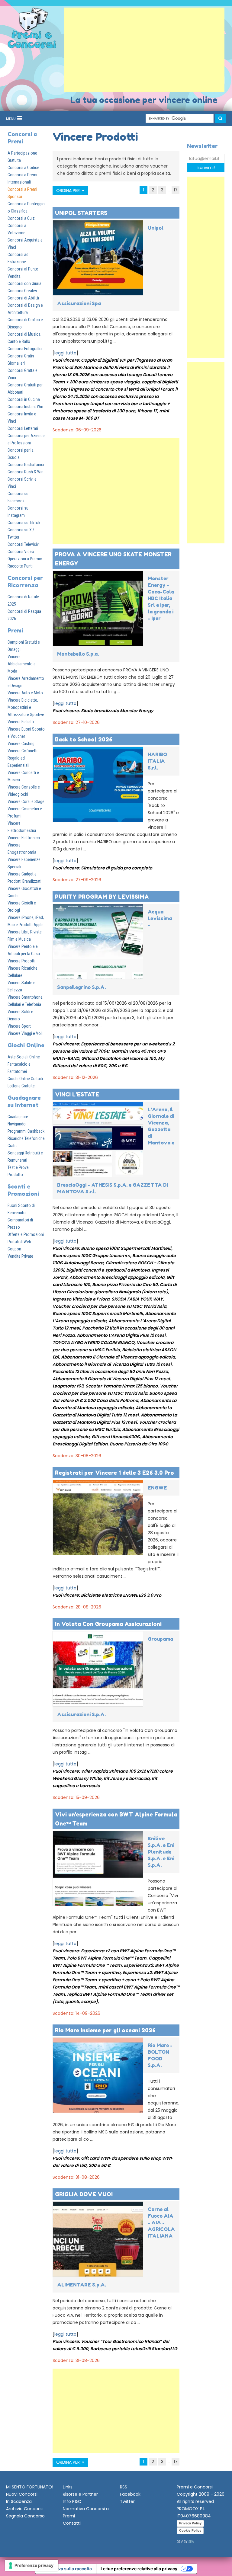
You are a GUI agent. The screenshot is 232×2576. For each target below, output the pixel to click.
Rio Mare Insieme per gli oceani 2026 (105, 2030)
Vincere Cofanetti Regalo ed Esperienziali (23, 758)
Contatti (72, 2523)
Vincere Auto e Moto (25, 693)
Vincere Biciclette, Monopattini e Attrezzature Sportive (26, 707)
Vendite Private (20, 1256)
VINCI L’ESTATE (77, 1094)
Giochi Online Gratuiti (25, 1079)
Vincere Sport (19, 1026)
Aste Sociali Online (24, 1057)
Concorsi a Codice (23, 168)
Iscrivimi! (206, 168)
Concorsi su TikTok (24, 523)
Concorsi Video (21, 552)
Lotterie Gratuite (21, 1086)
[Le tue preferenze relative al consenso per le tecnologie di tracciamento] (32, 2565)
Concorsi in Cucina (24, 399)
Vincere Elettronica (24, 838)
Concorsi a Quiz (21, 218)
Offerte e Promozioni (26, 1234)
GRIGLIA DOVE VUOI (84, 2194)
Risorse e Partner (80, 2494)
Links (68, 2487)
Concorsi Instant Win (25, 407)
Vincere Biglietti (21, 722)
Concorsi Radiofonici (26, 465)
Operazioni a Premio (25, 559)
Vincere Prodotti (21, 961)
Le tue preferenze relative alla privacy (139, 2569)
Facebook (130, 2494)
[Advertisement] (144, 50)
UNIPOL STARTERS (81, 213)
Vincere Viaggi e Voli (25, 1033)
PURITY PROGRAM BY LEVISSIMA (102, 897)
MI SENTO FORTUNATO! (30, 2487)
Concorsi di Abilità (23, 298)
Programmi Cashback (26, 1131)
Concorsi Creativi (22, 291)
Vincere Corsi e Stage (26, 802)
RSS (124, 2487)
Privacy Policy (190, 2523)
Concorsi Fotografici (25, 349)
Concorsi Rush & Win (26, 472)
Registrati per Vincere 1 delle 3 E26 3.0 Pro (114, 1473)
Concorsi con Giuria (24, 283)
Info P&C (72, 2501)
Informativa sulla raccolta (66, 2569)
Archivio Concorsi (24, 2509)
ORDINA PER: (69, 190)
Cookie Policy (190, 2530)
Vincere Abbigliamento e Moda (22, 664)
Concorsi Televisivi (24, 544)
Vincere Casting (21, 744)
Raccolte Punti (20, 566)
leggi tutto (65, 353)
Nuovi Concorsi (22, 2494)
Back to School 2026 (84, 739)
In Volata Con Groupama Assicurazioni (108, 1624)
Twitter (127, 2501)
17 (176, 190)
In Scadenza (19, 2501)
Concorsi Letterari (23, 428)
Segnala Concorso (25, 2516)
